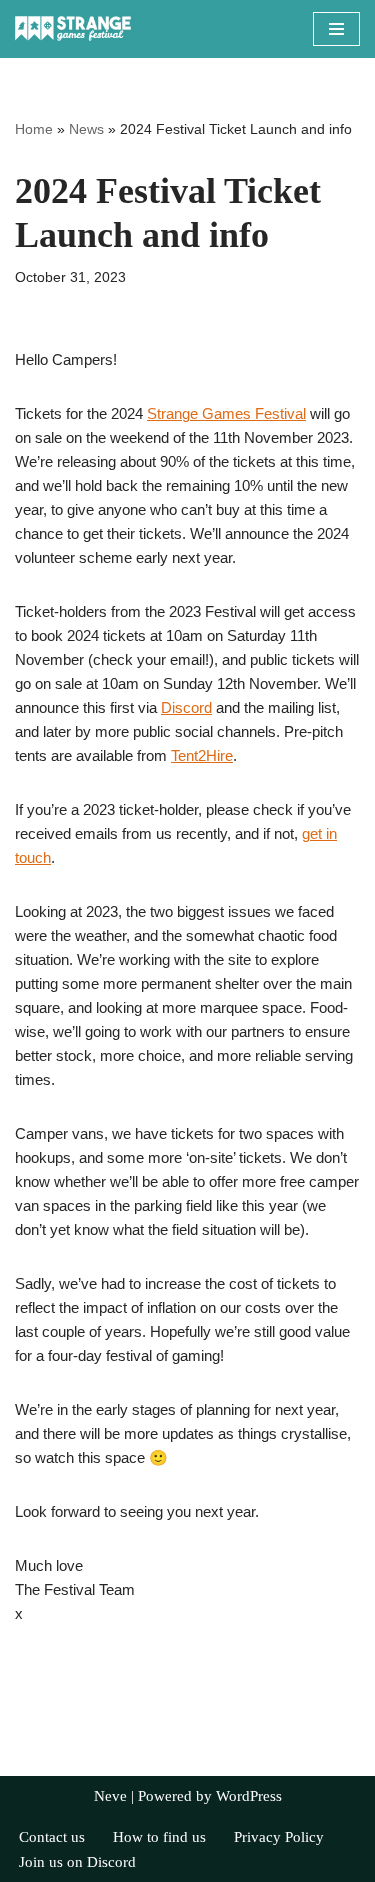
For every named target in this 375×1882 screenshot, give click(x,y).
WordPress (249, 1796)
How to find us (159, 1837)
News (86, 129)
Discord (186, 707)
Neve (110, 1796)
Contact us (52, 1837)
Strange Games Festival (226, 413)
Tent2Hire (202, 755)
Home (34, 129)
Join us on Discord (77, 1862)
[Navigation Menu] (336, 29)
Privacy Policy (279, 1837)
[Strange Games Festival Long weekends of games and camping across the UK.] (75, 29)
